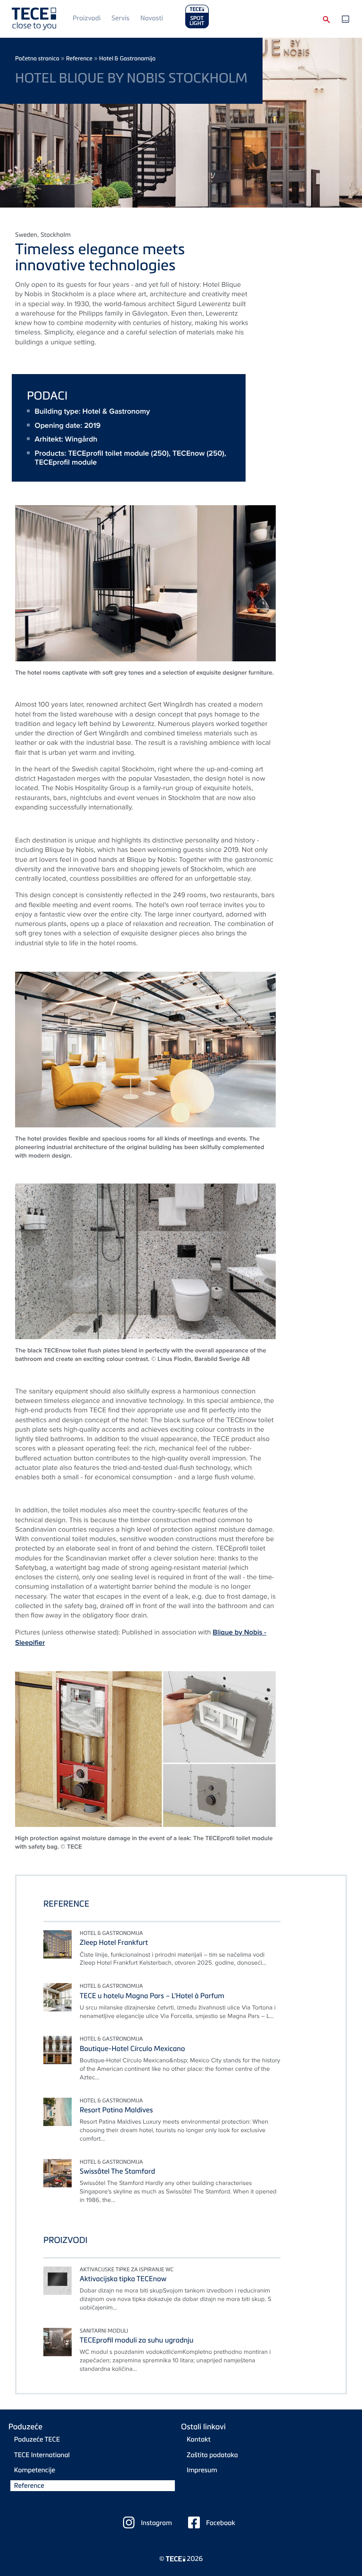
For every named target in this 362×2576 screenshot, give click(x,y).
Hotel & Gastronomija (127, 58)
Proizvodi (86, 18)
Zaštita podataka (212, 2455)
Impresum (202, 2470)
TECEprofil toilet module (108, 453)
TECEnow (189, 453)
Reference (79, 58)
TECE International (42, 2455)
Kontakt (199, 2439)
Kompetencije (35, 2470)
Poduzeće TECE (37, 2439)
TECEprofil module (66, 462)
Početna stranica (37, 58)
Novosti (152, 18)
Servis (121, 18)
